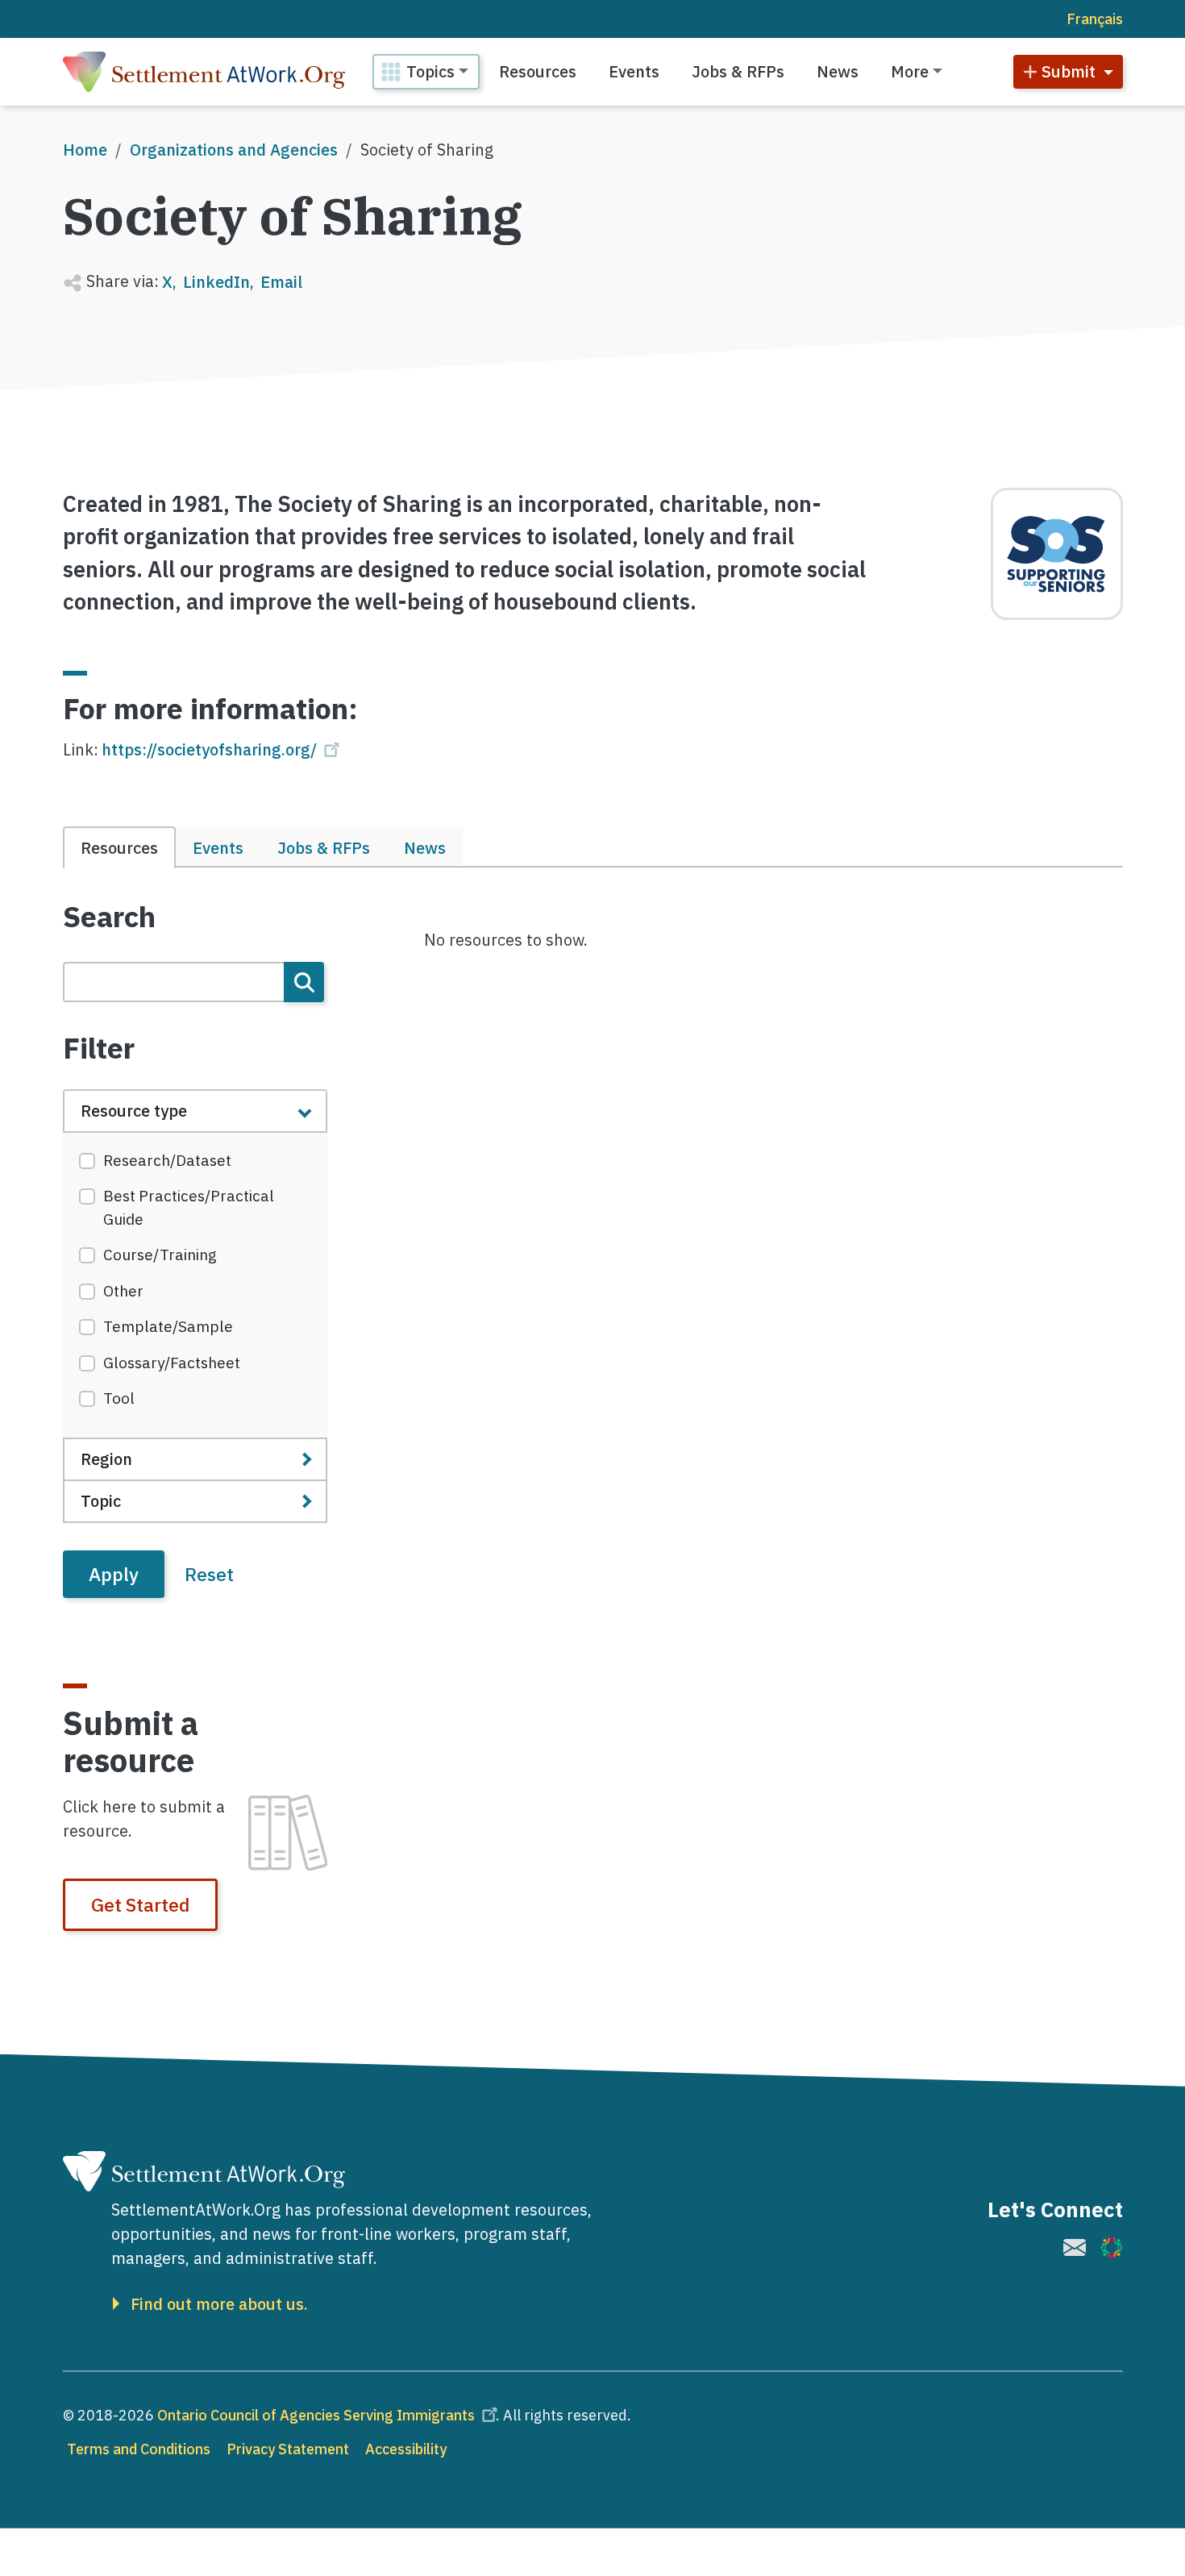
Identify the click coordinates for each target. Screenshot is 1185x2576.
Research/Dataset (167, 1160)
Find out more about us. (219, 2304)
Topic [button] (101, 1501)
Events (634, 71)
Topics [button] (430, 71)
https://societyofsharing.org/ (209, 749)
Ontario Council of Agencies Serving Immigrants (316, 2415)
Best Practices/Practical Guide (189, 1207)
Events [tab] (218, 848)
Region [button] (106, 1459)
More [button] (910, 71)
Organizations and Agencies (234, 150)
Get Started (140, 1904)
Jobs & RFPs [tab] (324, 848)
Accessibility (406, 2449)
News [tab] (425, 848)
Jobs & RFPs (738, 71)
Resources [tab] (119, 848)
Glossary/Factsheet (172, 1363)
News (838, 71)
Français (1095, 19)
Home (85, 150)
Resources (538, 71)
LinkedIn (216, 282)
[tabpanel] (195, 1249)
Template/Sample (168, 1326)
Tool (119, 1398)
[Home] (204, 72)
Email (281, 282)
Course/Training (160, 1255)
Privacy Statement (288, 2449)
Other (123, 1291)
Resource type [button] (134, 1111)
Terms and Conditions (139, 2449)
